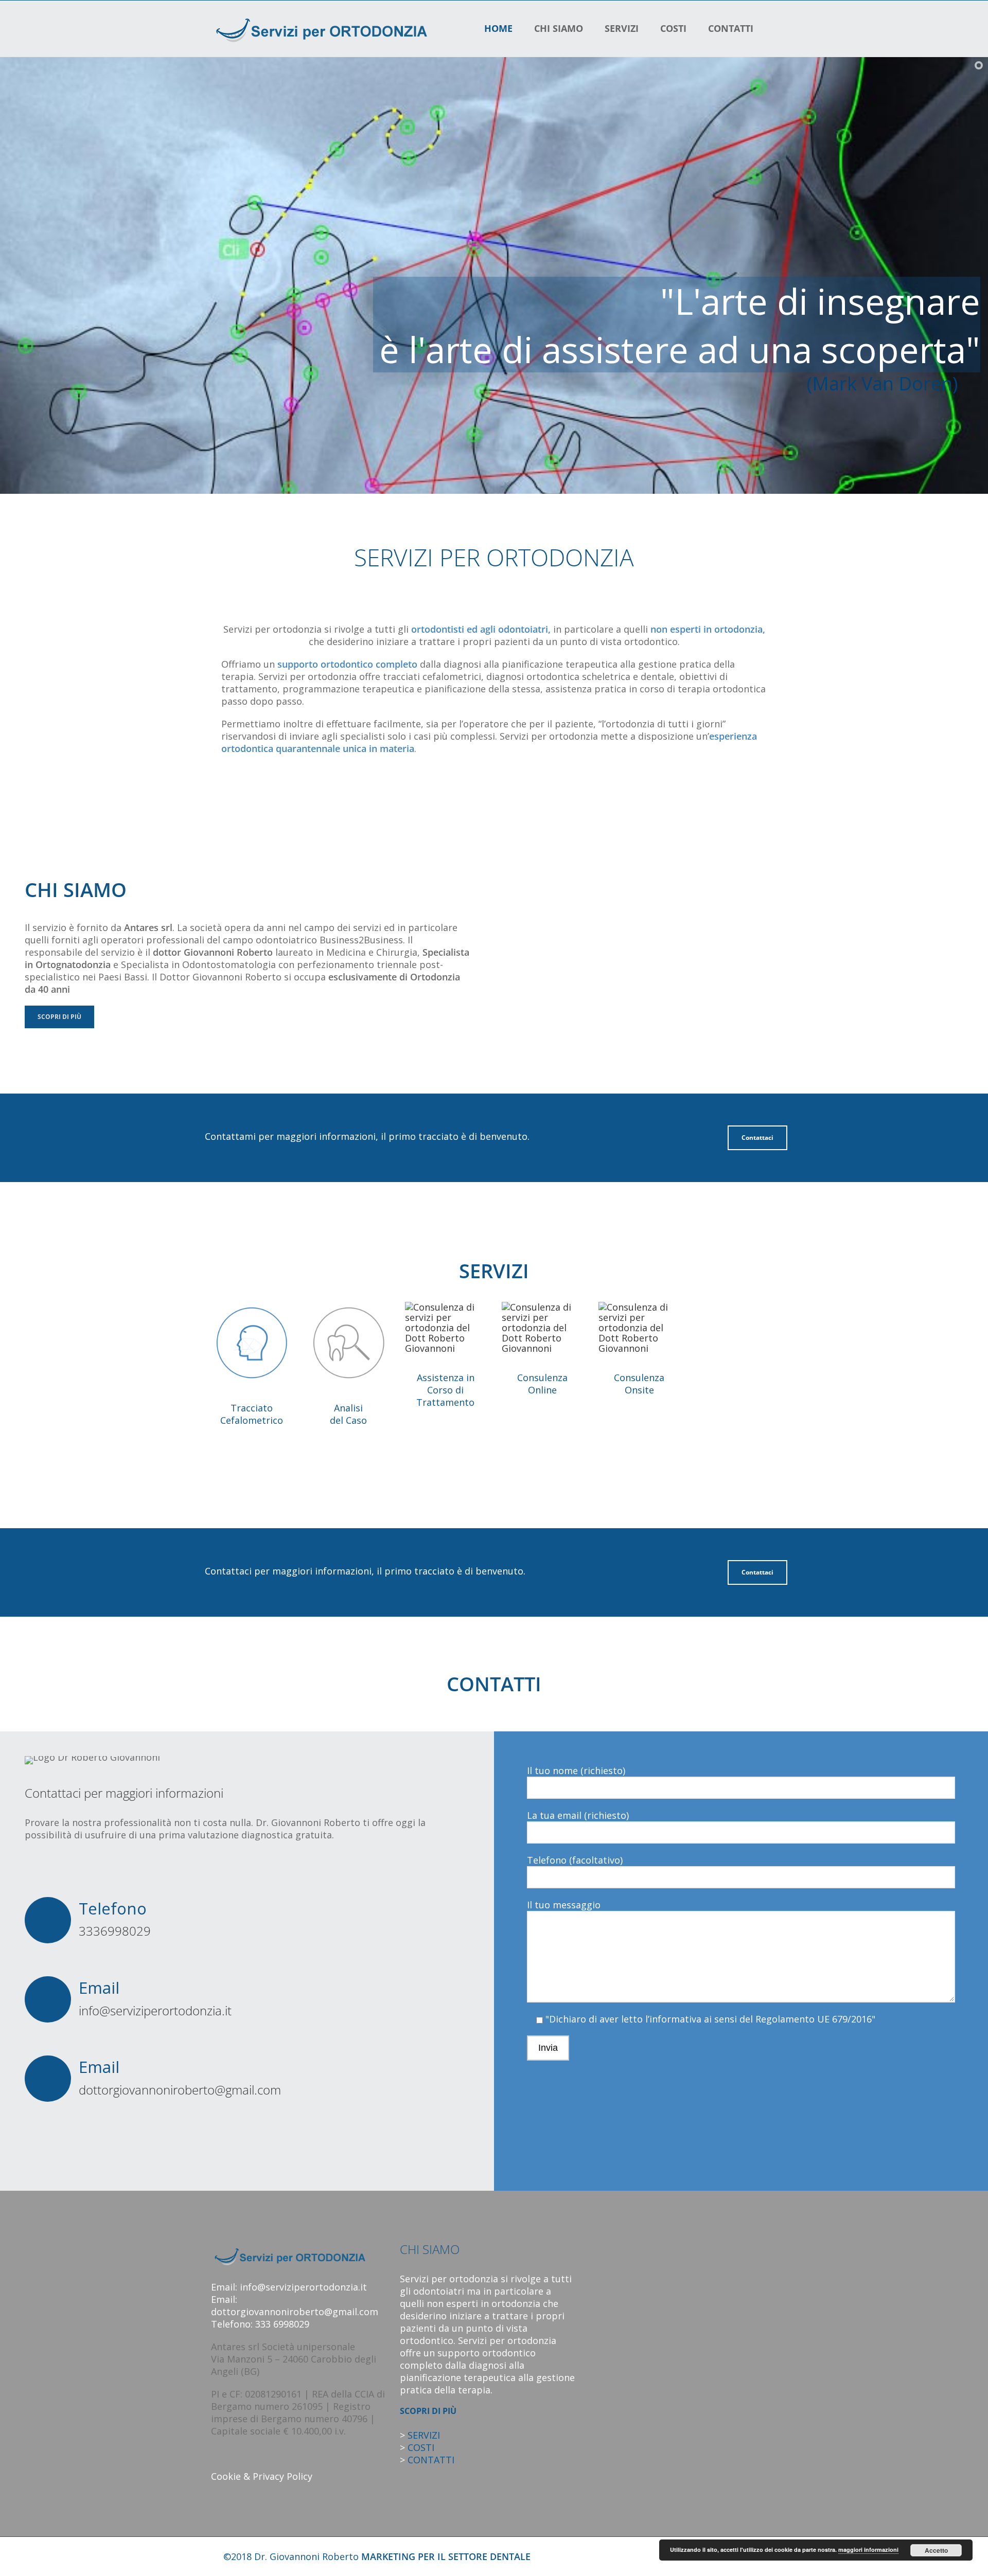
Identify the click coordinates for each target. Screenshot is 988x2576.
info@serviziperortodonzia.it (155, 2010)
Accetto (936, 2550)
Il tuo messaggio (564, 1905)
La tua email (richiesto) (578, 1815)
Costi (673, 28)
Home (498, 28)
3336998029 (115, 1931)
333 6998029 (282, 2324)
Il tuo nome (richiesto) (576, 1770)
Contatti (731, 28)
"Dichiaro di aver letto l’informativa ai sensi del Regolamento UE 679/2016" (709, 2019)
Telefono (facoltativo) (575, 1860)
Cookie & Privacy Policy (262, 2476)
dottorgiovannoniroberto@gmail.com (180, 2090)
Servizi (622, 28)
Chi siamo (559, 28)
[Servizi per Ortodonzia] (319, 28)
